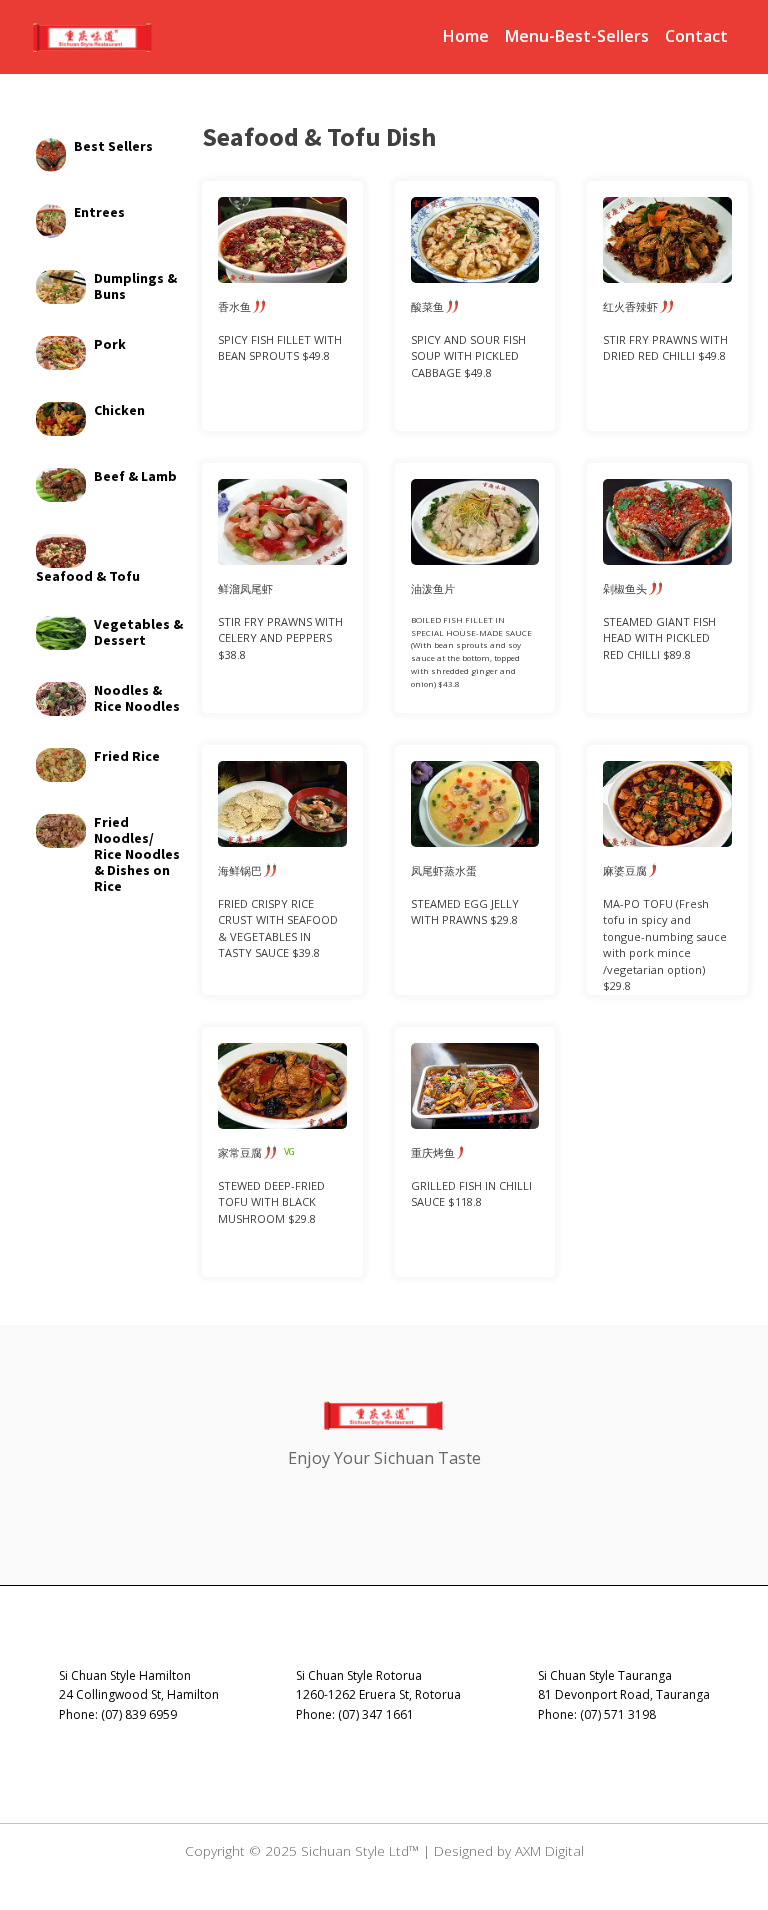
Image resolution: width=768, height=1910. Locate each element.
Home (466, 36)
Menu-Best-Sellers (577, 36)
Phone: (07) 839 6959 (118, 1714)
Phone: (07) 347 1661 (355, 1714)
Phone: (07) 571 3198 (597, 1714)
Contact (696, 36)
